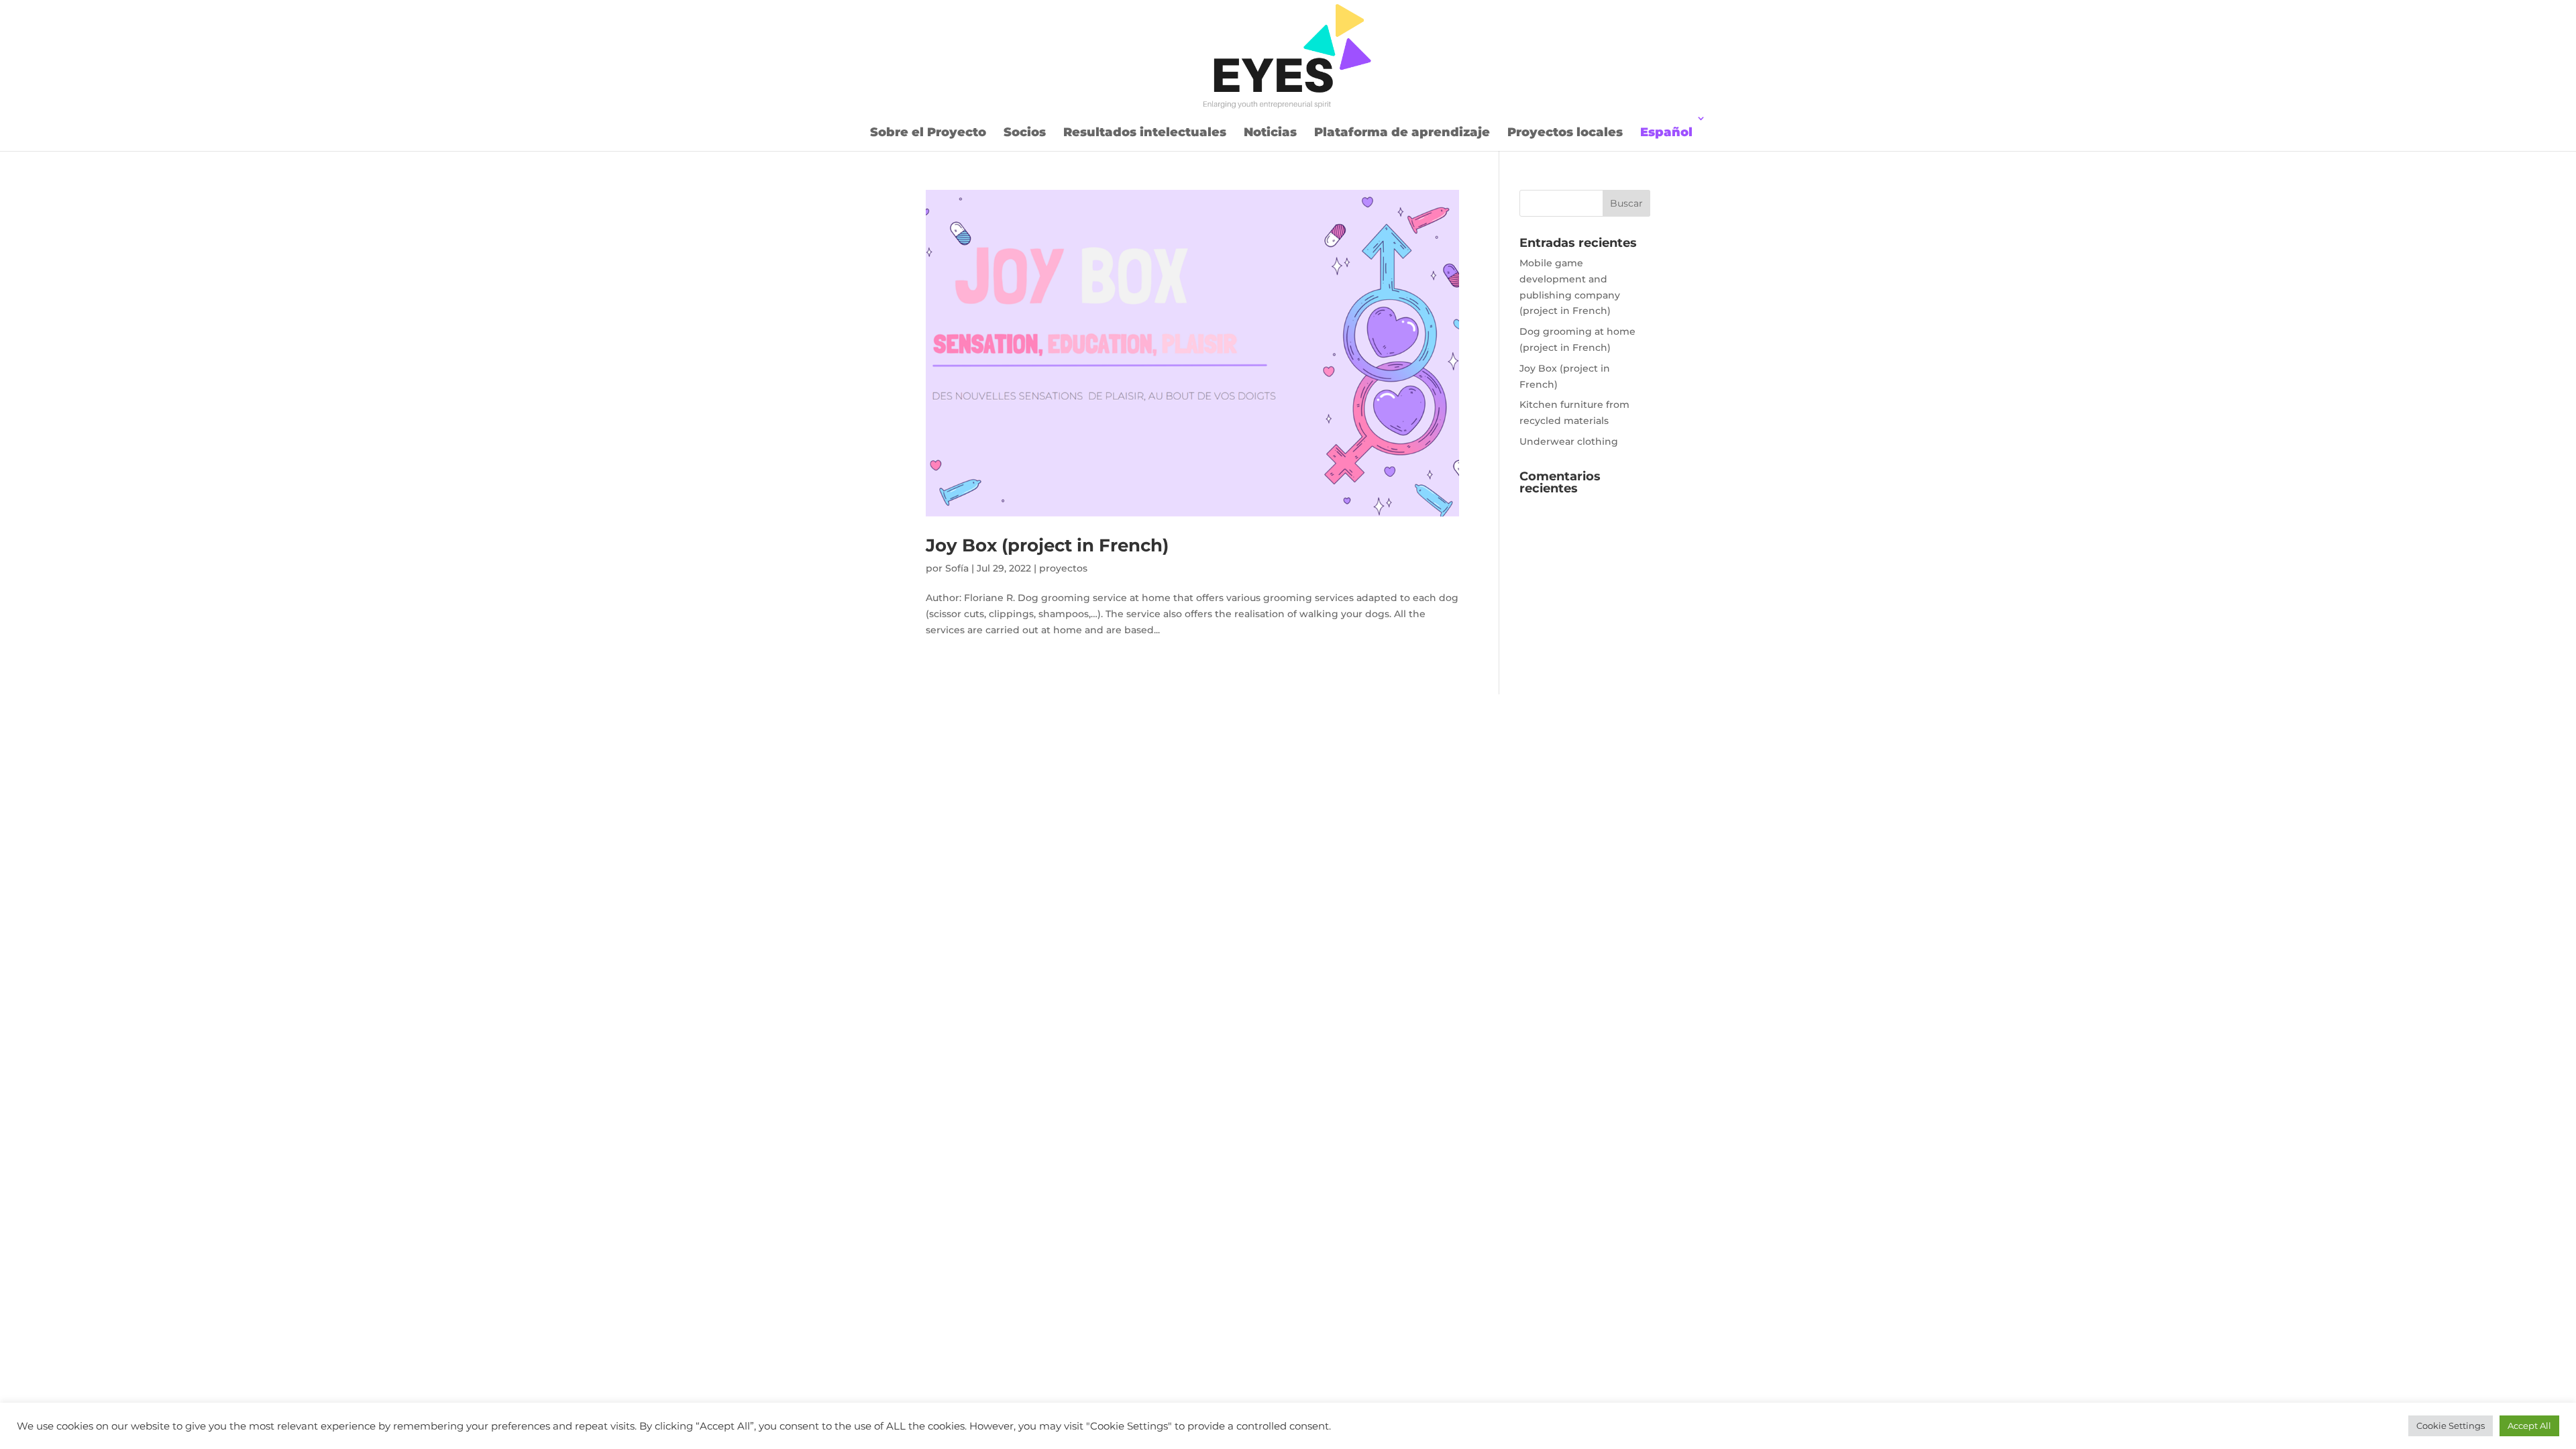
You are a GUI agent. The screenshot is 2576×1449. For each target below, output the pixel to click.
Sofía (957, 568)
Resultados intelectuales (1145, 132)
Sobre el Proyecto (928, 132)
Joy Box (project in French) (1047, 545)
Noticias (1270, 132)
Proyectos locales (1565, 132)
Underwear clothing (1569, 441)
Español (1666, 132)
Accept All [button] (2529, 1426)
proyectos (1063, 568)
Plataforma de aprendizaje (1402, 132)
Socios (1025, 132)
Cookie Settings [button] (2451, 1426)
